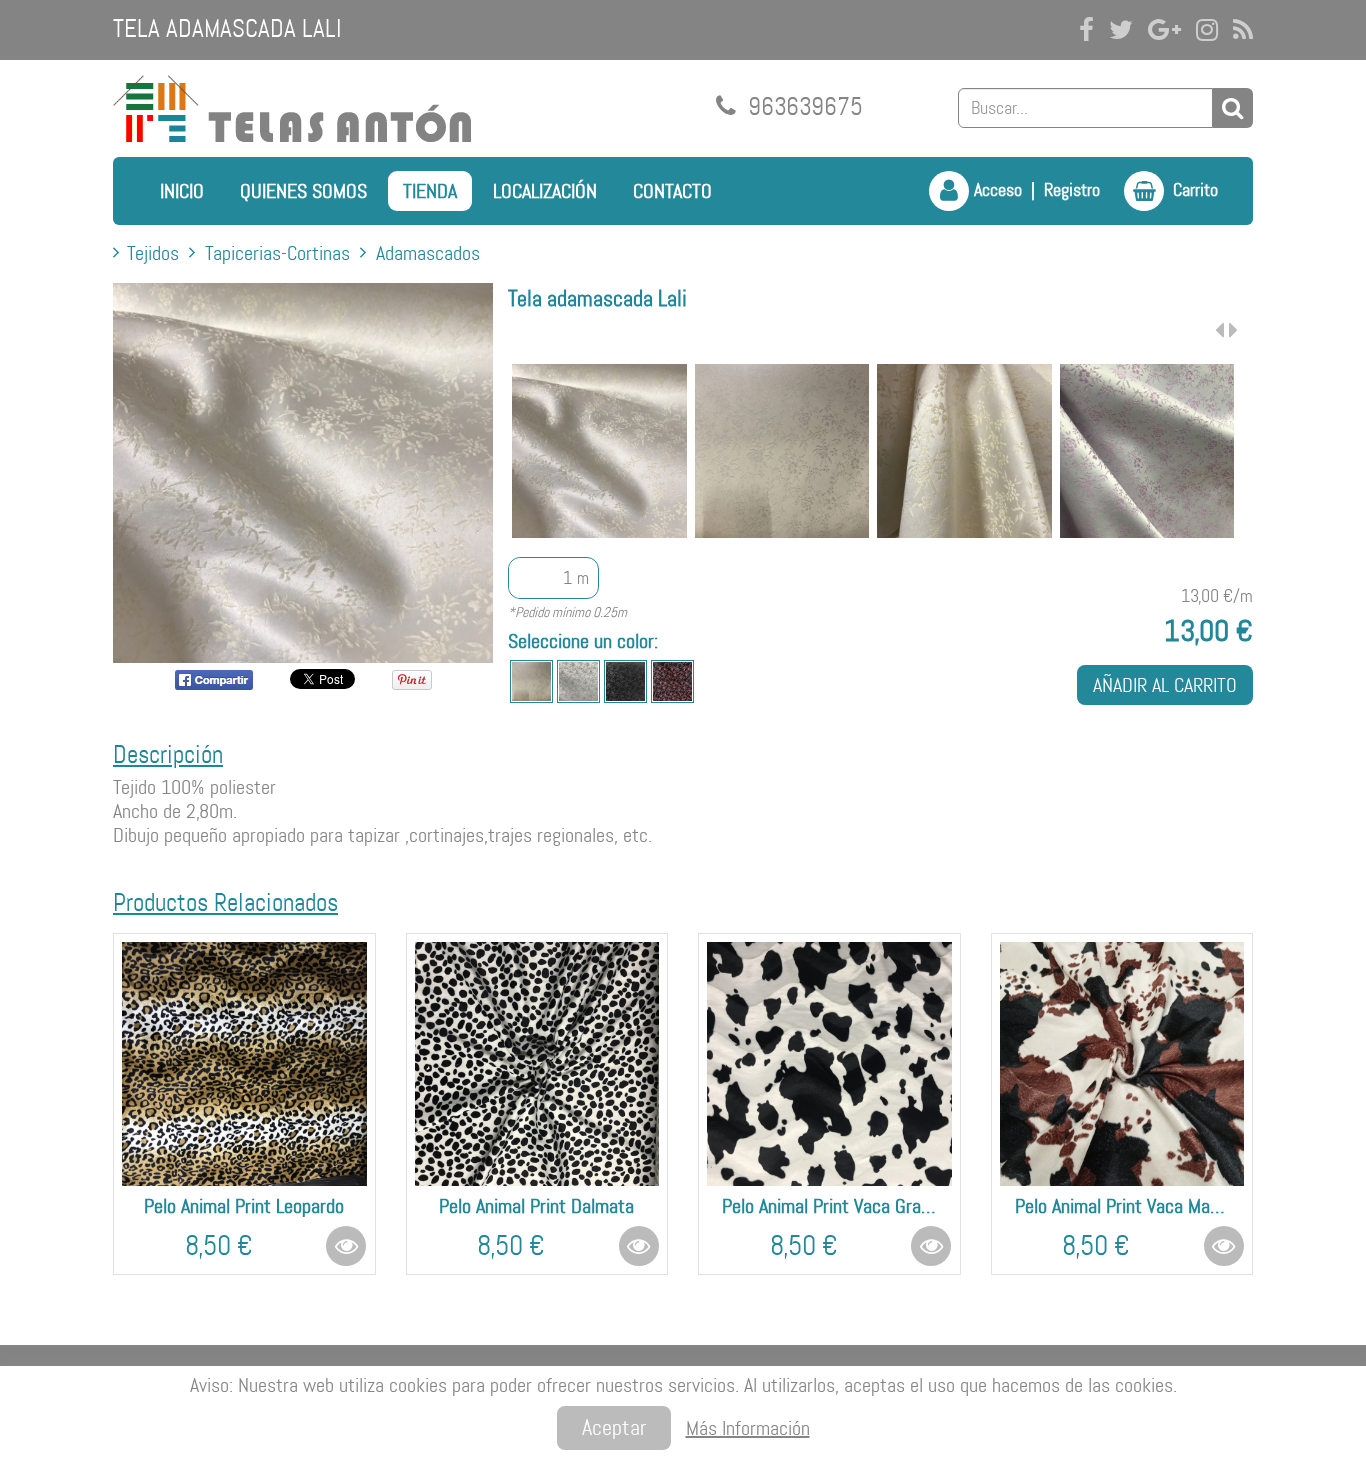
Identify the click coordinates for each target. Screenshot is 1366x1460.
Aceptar (614, 1427)
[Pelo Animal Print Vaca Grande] (829, 1064)
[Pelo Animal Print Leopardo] (244, 1064)
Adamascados (428, 253)
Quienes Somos (303, 191)
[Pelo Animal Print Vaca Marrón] (1122, 1064)
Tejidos (153, 253)
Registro (1072, 190)
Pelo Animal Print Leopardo (244, 1206)
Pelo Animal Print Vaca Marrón (1122, 1206)
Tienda (430, 191)
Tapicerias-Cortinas (277, 253)
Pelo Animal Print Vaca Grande (829, 1206)
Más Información (748, 1428)
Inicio (182, 191)
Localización (545, 191)
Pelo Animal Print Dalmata (536, 1206)
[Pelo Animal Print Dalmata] (537, 1064)
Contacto (672, 191)
